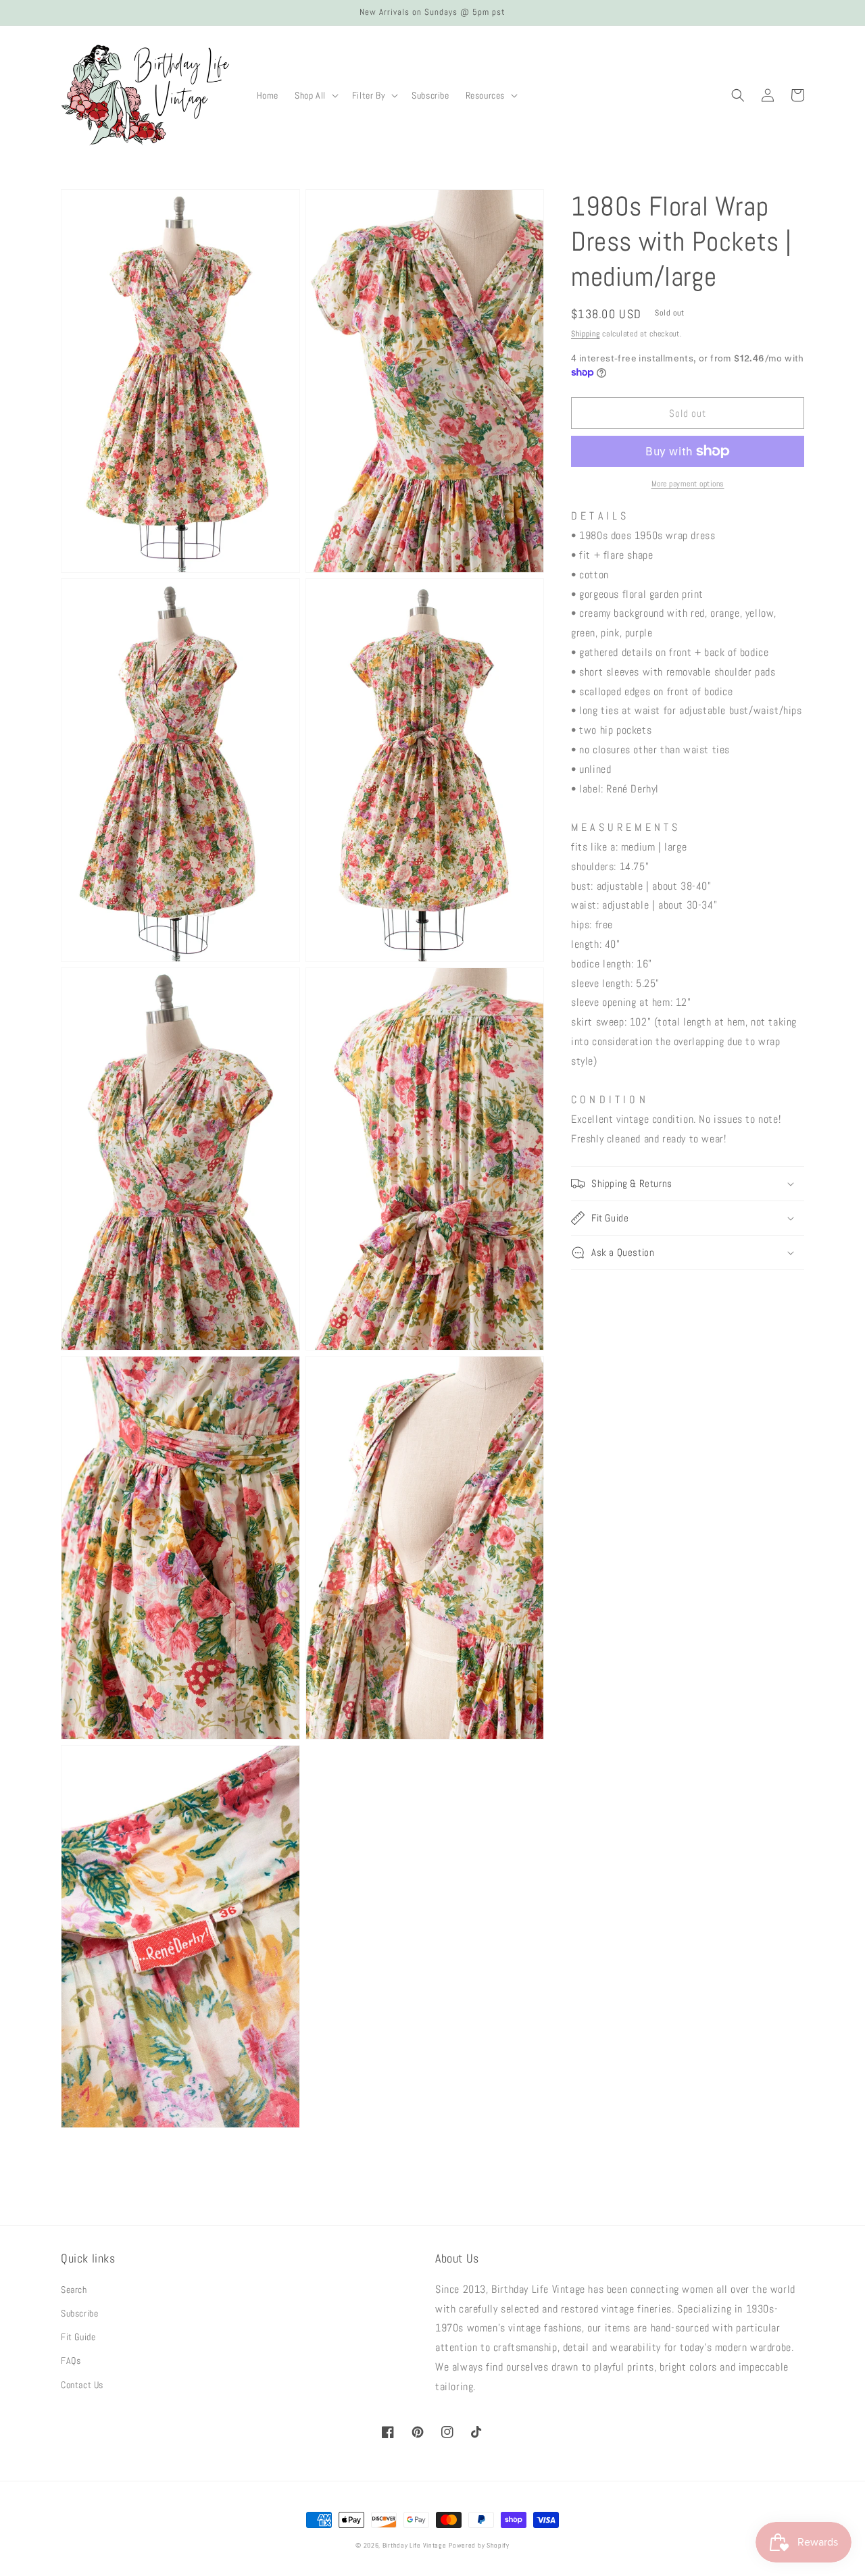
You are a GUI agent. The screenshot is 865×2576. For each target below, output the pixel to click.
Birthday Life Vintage (415, 2545)
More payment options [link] (688, 484)
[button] (315, 95)
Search (74, 2290)
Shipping (586, 334)
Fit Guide (78, 2337)
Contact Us (82, 2385)
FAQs (71, 2360)
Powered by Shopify (479, 2545)
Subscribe (79, 2313)
